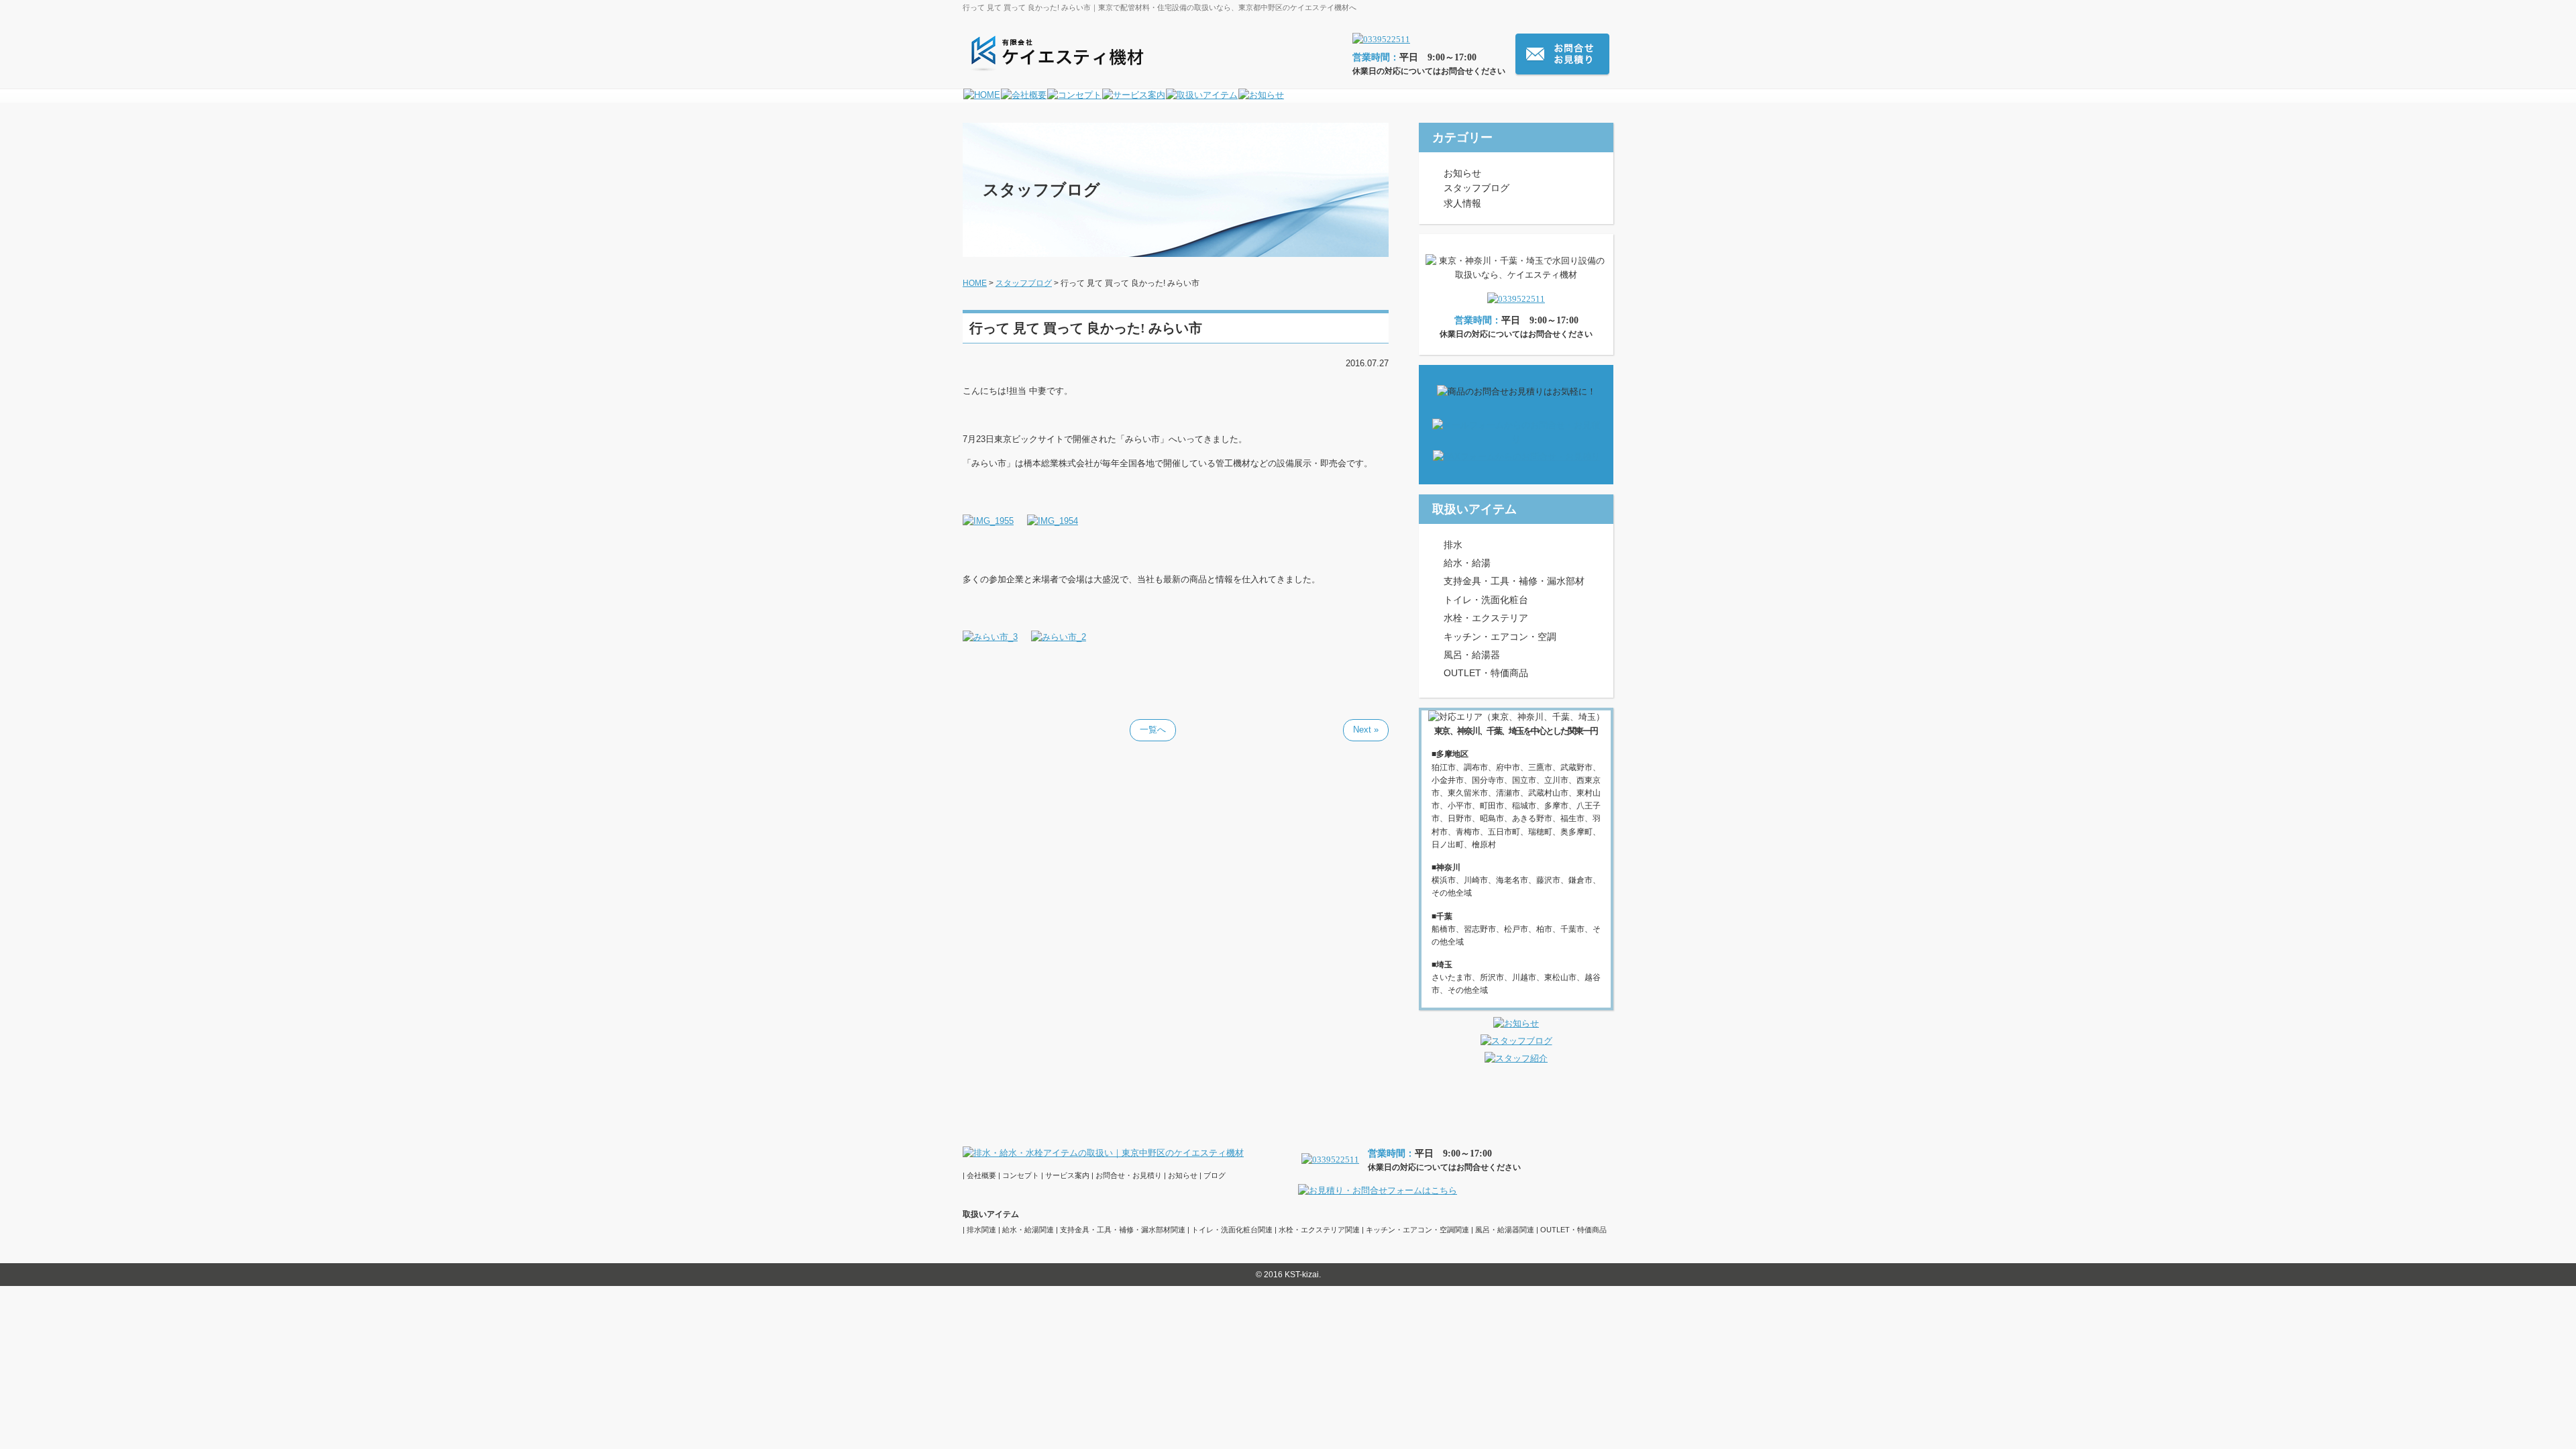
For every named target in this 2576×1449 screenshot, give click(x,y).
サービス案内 (1067, 1175)
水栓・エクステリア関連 (1319, 1230)
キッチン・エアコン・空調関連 (1417, 1230)
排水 (1453, 545)
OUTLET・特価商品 (1486, 673)
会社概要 (981, 1175)
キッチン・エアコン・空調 (1500, 637)
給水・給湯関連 (1028, 1230)
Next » (1366, 730)
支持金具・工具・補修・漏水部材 (1514, 581)
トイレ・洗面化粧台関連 (1232, 1230)
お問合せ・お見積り (1129, 1175)
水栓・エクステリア (1486, 618)
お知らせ (1462, 173)
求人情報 (1462, 203)
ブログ (1215, 1175)
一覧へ (1153, 730)
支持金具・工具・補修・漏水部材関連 (1123, 1230)
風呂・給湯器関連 (1505, 1230)
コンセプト (1021, 1175)
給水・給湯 (1467, 563)
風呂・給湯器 (1472, 655)
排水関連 (981, 1230)
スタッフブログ (1477, 188)
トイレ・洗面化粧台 (1486, 600)
